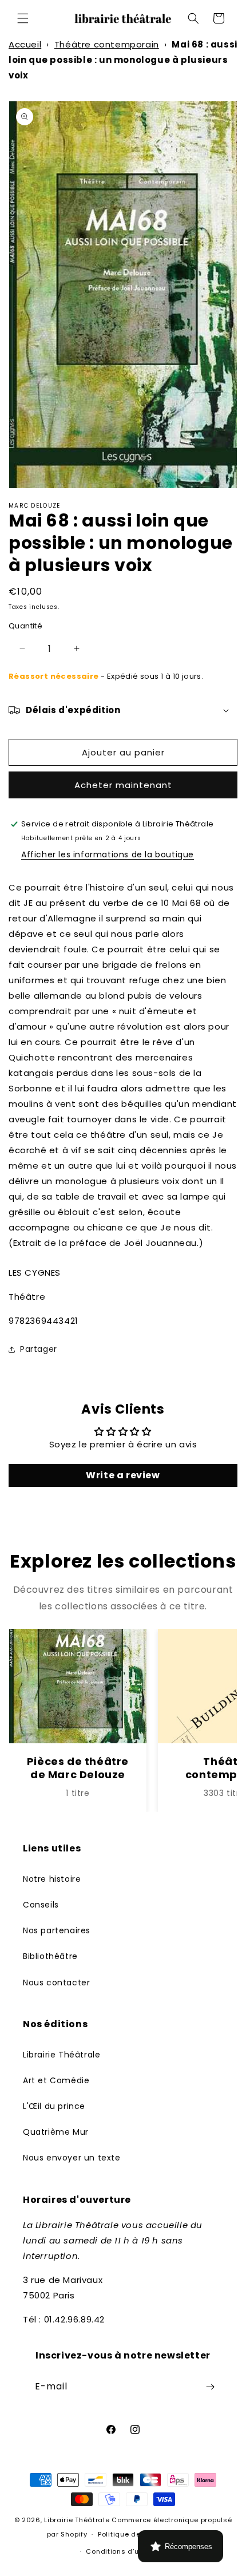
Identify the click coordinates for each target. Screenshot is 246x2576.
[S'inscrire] (210, 2387)
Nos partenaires (57, 1930)
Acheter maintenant (123, 785)
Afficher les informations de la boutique (108, 854)
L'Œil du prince (54, 2106)
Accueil (25, 44)
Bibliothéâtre (50, 1956)
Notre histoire (52, 1879)
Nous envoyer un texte (72, 2158)
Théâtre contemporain (107, 44)
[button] (23, 18)
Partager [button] (39, 1349)
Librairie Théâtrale (61, 2055)
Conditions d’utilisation (128, 2551)
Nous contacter (56, 1983)
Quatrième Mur (56, 2132)
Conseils (41, 1905)
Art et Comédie (56, 2080)
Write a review (123, 1475)
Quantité (25, 626)
